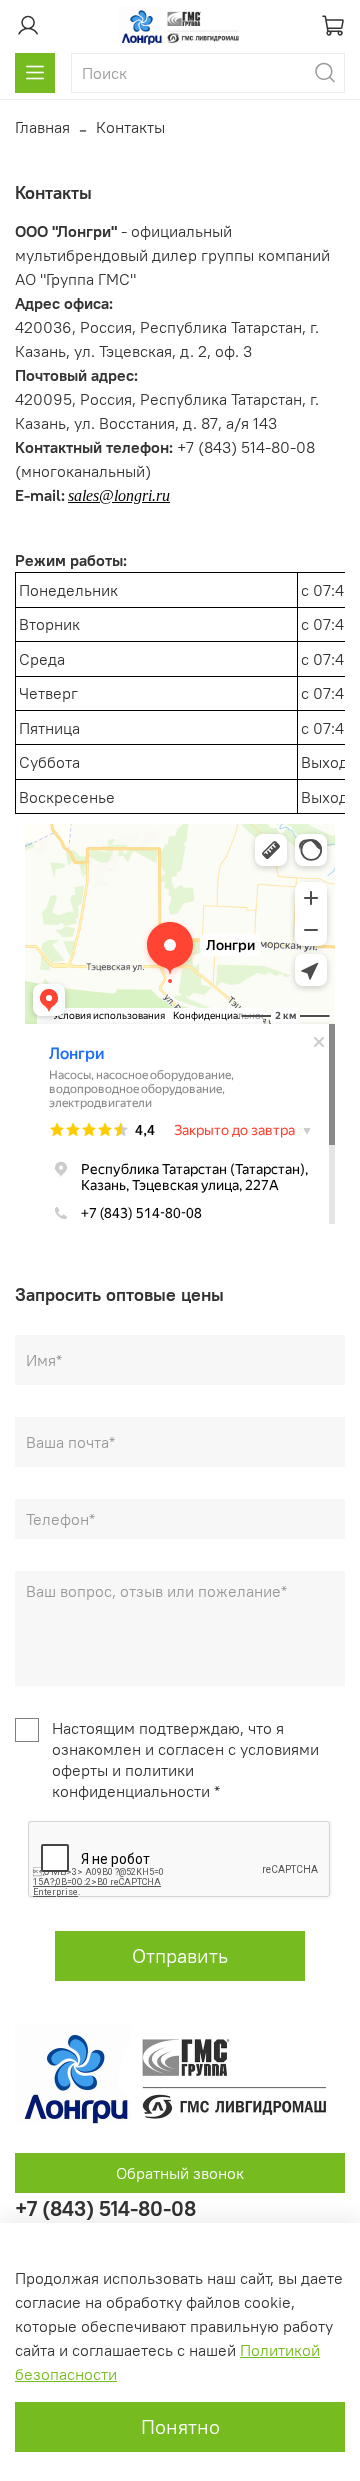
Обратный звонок (180, 2173)
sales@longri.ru (119, 495)
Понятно (180, 2426)
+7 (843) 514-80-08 (105, 2208)
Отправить (180, 1955)
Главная (42, 127)
